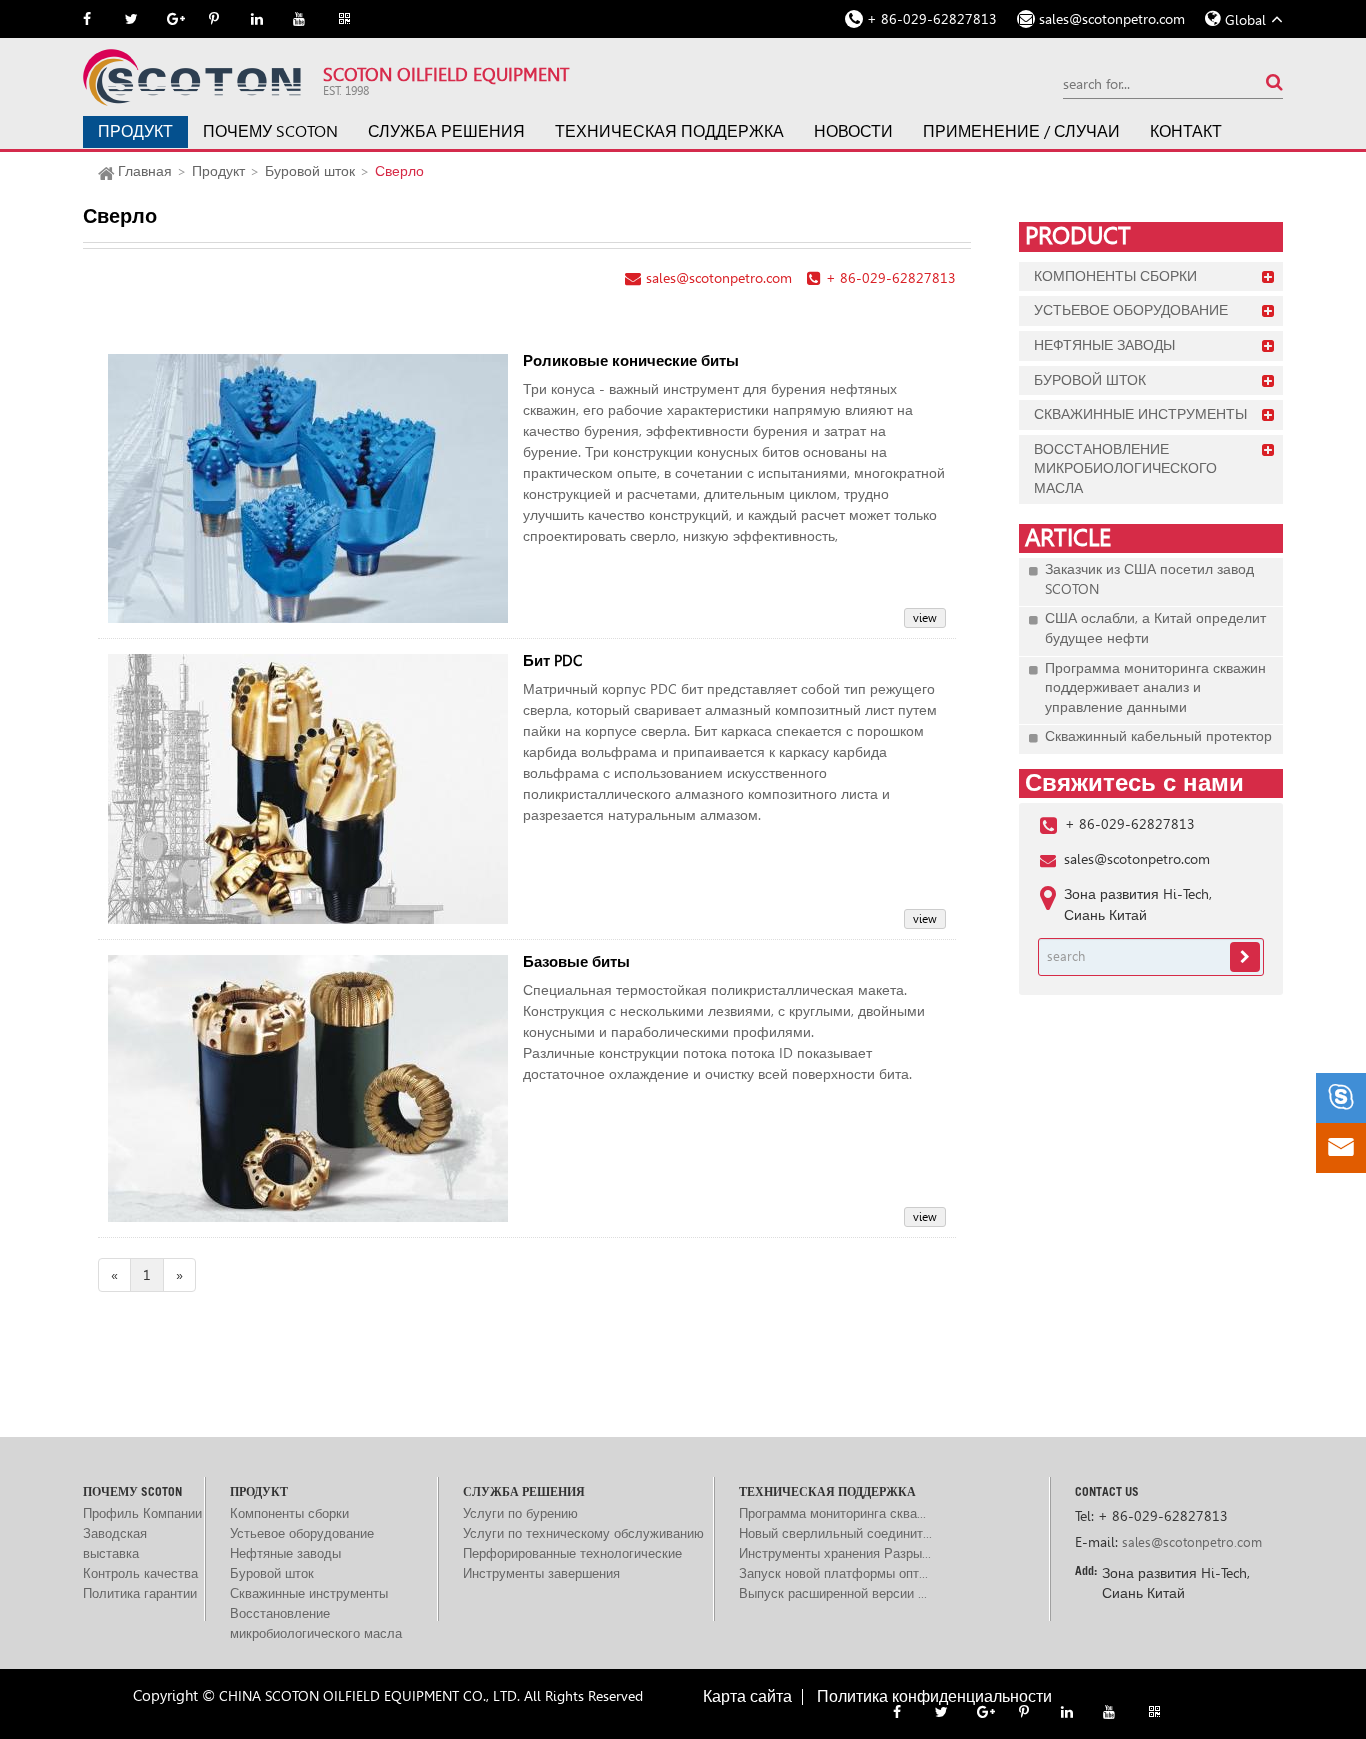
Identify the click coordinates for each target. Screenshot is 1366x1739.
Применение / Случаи (1021, 131)
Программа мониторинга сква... (832, 1513)
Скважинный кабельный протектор (1158, 736)
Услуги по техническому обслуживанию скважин (583, 1535)
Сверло (399, 171)
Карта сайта (747, 1697)
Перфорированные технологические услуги (572, 1555)
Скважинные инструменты (1140, 414)
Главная (145, 171)
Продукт (135, 131)
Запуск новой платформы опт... (833, 1573)
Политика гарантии (140, 1593)
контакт (1186, 131)
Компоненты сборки (1115, 276)
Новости (853, 131)
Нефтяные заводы (1104, 345)
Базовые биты (576, 962)
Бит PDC (552, 661)
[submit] (1274, 81)
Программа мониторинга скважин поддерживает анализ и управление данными (1155, 687)
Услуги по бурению (520, 1513)
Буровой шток (310, 171)
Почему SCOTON (270, 131)
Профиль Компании (142, 1513)
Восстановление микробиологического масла (1125, 468)
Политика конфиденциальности (934, 1697)
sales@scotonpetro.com (1112, 19)
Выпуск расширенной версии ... (833, 1593)
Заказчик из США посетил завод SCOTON (1149, 579)
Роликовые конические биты (631, 361)
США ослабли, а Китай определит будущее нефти (1155, 628)
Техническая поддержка (669, 131)
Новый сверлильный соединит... (835, 1533)
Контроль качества (140, 1573)
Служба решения (446, 131)
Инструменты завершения (541, 1573)
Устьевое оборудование (1131, 310)
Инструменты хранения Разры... (835, 1553)
